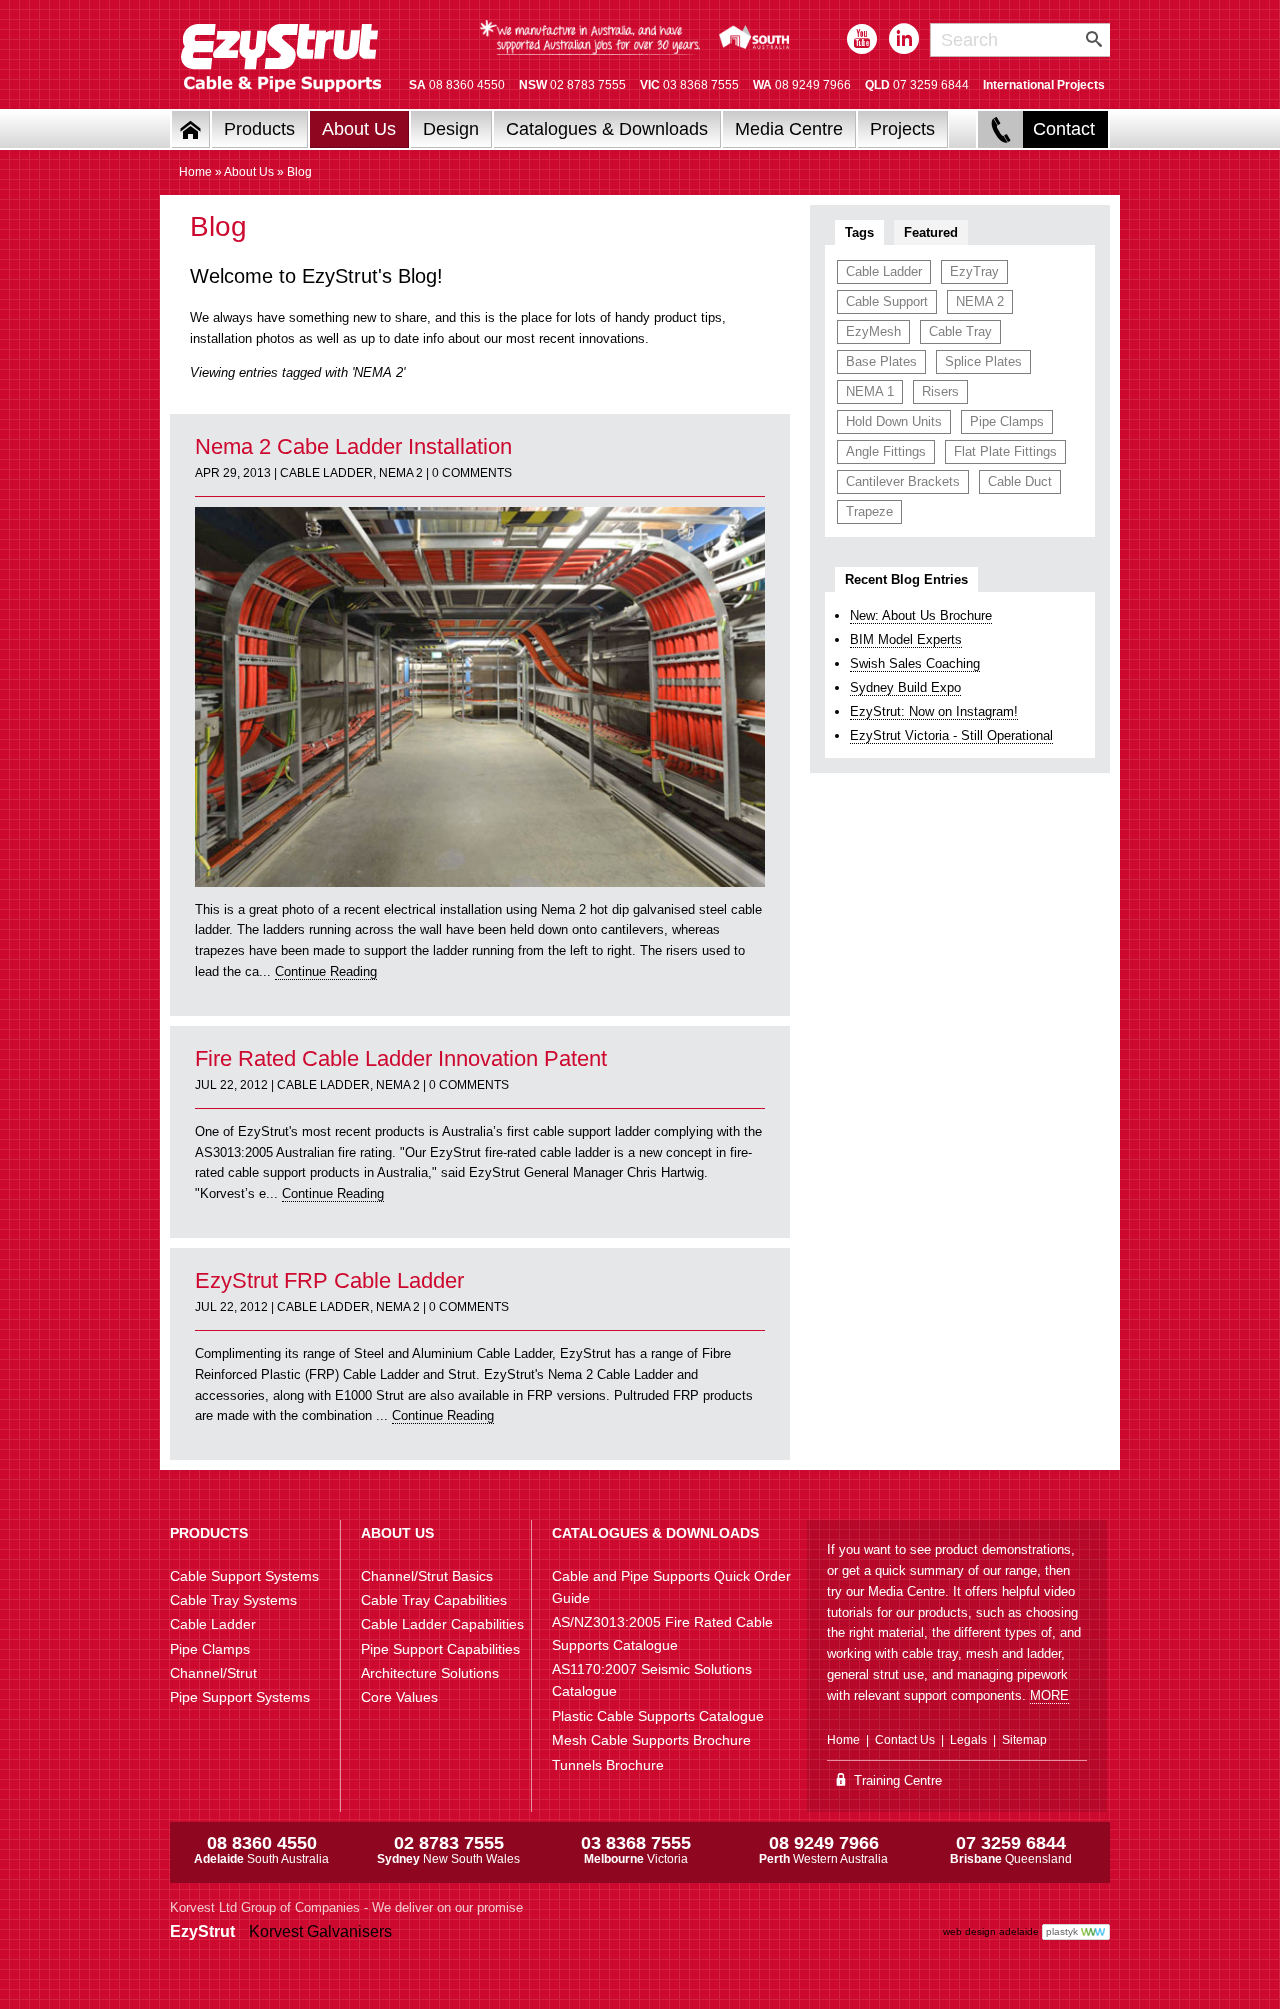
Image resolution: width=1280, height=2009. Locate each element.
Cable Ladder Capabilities (442, 1624)
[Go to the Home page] (191, 129)
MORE (1049, 1695)
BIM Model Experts (906, 639)
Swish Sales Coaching (915, 663)
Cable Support (887, 301)
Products (259, 129)
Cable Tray (960, 331)
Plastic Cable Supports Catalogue (658, 1716)
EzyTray (974, 271)
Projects (902, 129)
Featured (931, 232)
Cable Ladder (326, 473)
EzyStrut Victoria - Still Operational (951, 735)
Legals (968, 1740)
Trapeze (869, 511)
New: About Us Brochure (921, 615)
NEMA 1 (870, 391)
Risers (940, 391)
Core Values (399, 1697)
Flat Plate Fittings (1005, 451)
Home (195, 172)
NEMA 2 (401, 473)
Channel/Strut (213, 1673)
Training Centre (896, 1780)
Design (451, 129)
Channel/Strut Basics (427, 1576)
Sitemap (1024, 1740)
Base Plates (881, 361)
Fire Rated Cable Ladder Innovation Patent (401, 1058)
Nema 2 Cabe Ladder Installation (353, 446)
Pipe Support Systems (240, 1697)
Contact (1064, 129)
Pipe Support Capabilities (440, 1649)
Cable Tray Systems (233, 1600)
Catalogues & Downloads (607, 129)
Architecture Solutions (430, 1673)
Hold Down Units (894, 421)
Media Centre (789, 129)
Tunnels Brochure (608, 1765)
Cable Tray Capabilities (434, 1600)
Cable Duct (1020, 481)
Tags (859, 232)
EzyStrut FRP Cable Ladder (329, 1280)
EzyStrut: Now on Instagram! (934, 711)
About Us (359, 129)
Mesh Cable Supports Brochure (651, 1740)
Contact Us (905, 1740)
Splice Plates (983, 361)
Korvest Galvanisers (320, 1931)
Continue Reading (326, 971)
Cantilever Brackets (903, 481)
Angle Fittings (886, 451)
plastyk (1062, 1931)
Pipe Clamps (1007, 421)
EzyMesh (873, 331)
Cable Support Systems (244, 1576)
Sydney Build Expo (905, 687)
